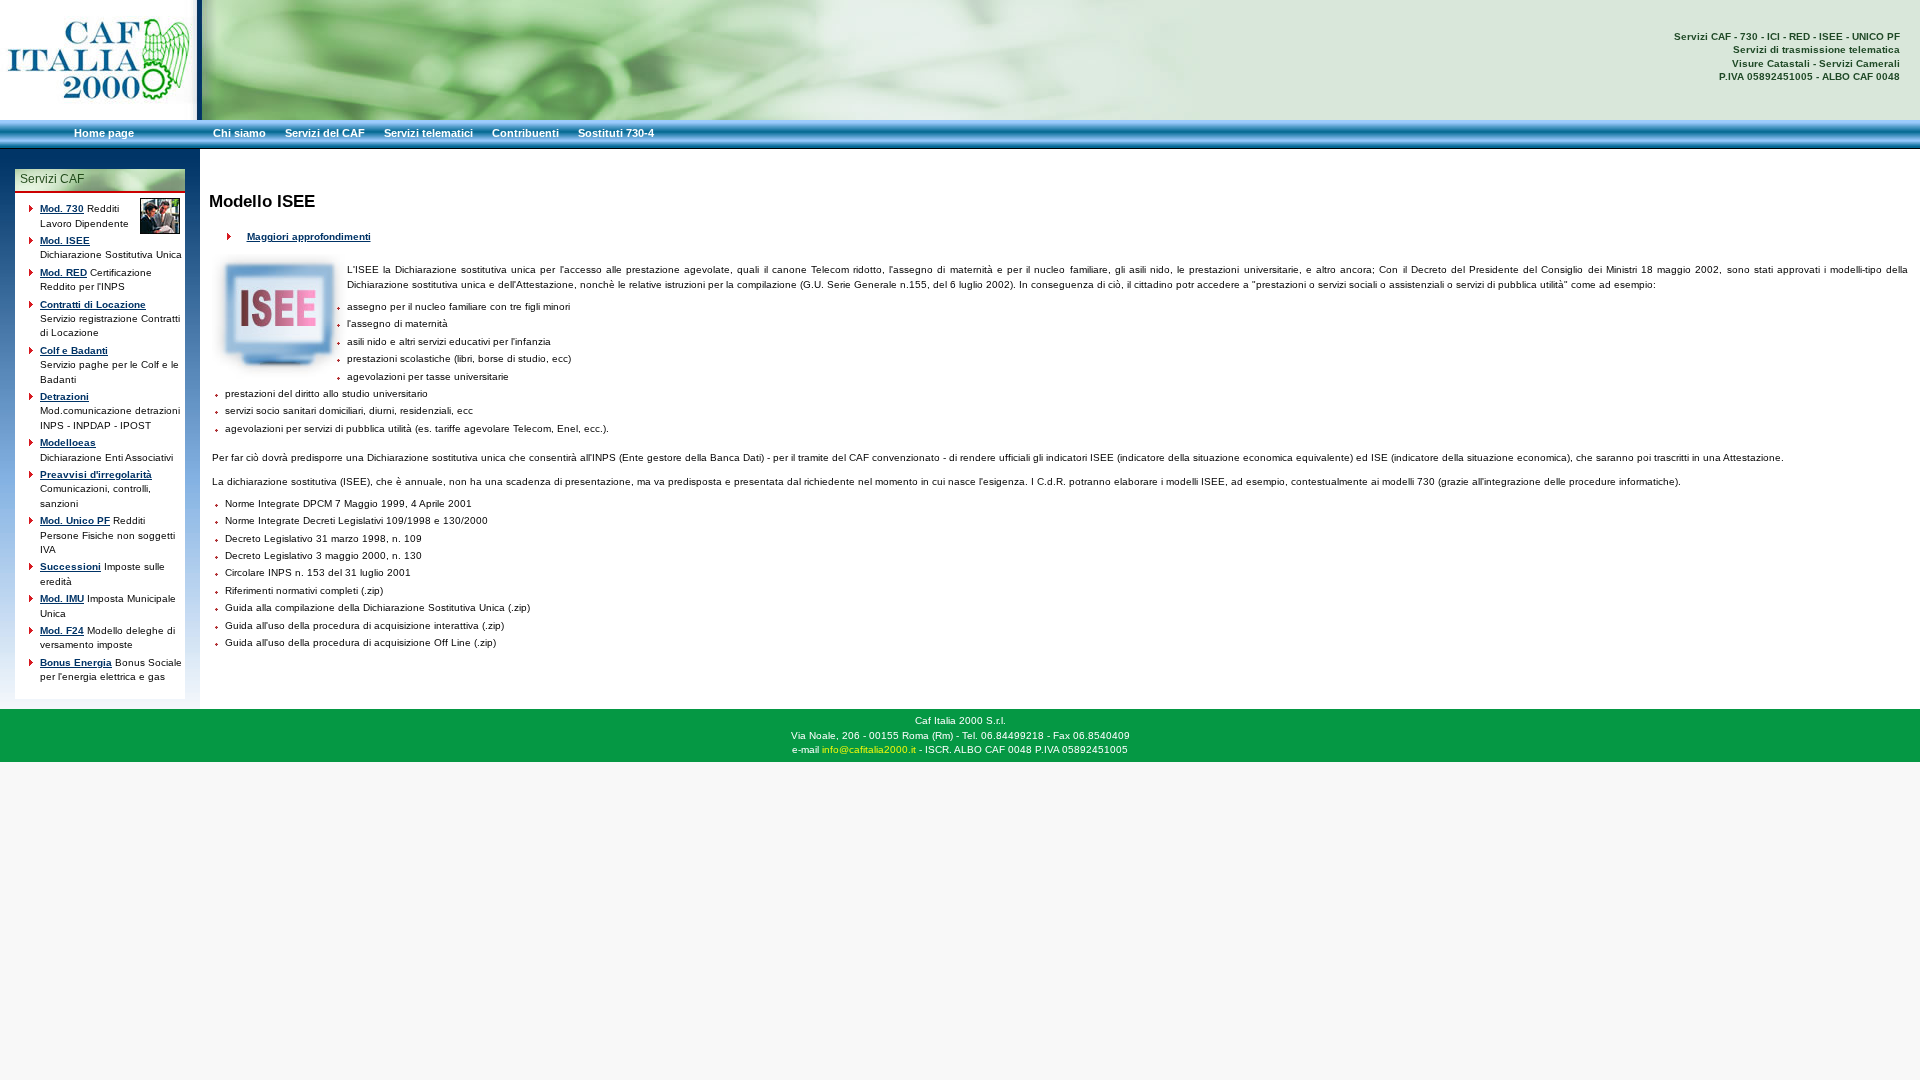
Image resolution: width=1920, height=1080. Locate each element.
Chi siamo (239, 133)
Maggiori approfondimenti (309, 236)
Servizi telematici (428, 133)
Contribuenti (525, 133)
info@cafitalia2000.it (869, 749)
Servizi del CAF (325, 133)
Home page (104, 133)
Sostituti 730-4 (616, 133)
